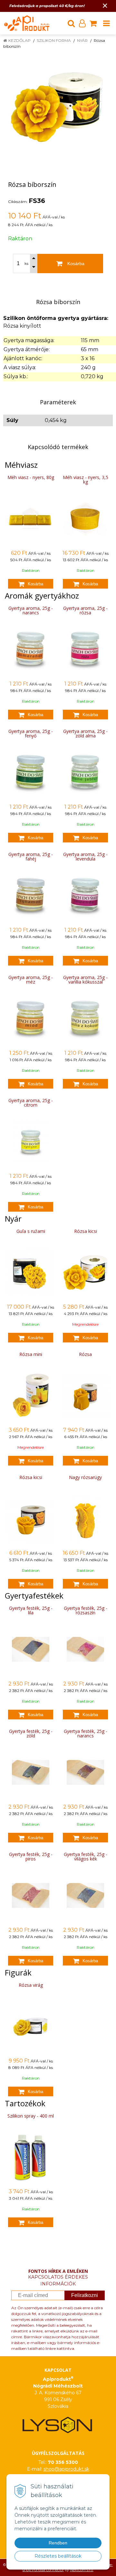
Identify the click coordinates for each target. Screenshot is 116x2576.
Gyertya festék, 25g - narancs (86, 1733)
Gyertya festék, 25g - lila (31, 1610)
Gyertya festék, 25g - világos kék (86, 1856)
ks (26, 264)
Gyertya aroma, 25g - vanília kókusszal (85, 980)
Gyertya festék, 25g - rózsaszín (86, 1610)
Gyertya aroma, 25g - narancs (31, 610)
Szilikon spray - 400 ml (31, 2116)
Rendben (58, 2543)
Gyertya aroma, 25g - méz (31, 980)
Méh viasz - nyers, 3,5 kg (86, 480)
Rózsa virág (31, 1985)
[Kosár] (93, 23)
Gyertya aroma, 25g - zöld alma (85, 733)
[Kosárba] (31, 584)
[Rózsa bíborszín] (58, 107)
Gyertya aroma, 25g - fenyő (31, 733)
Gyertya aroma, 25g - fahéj (31, 856)
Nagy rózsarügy (85, 1477)
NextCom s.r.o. (82, 2570)
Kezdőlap (19, 40)
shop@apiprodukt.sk (66, 2469)
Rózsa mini (31, 1354)
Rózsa (85, 1354)
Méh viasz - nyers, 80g (31, 477)
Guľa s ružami (31, 1231)
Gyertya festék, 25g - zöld (31, 1733)
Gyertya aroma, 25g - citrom (31, 1103)
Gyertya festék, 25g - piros (31, 1856)
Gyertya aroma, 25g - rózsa (85, 610)
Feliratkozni (85, 2295)
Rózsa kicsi (86, 1231)
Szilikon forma (54, 40)
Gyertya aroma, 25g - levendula (85, 856)
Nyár (82, 40)
